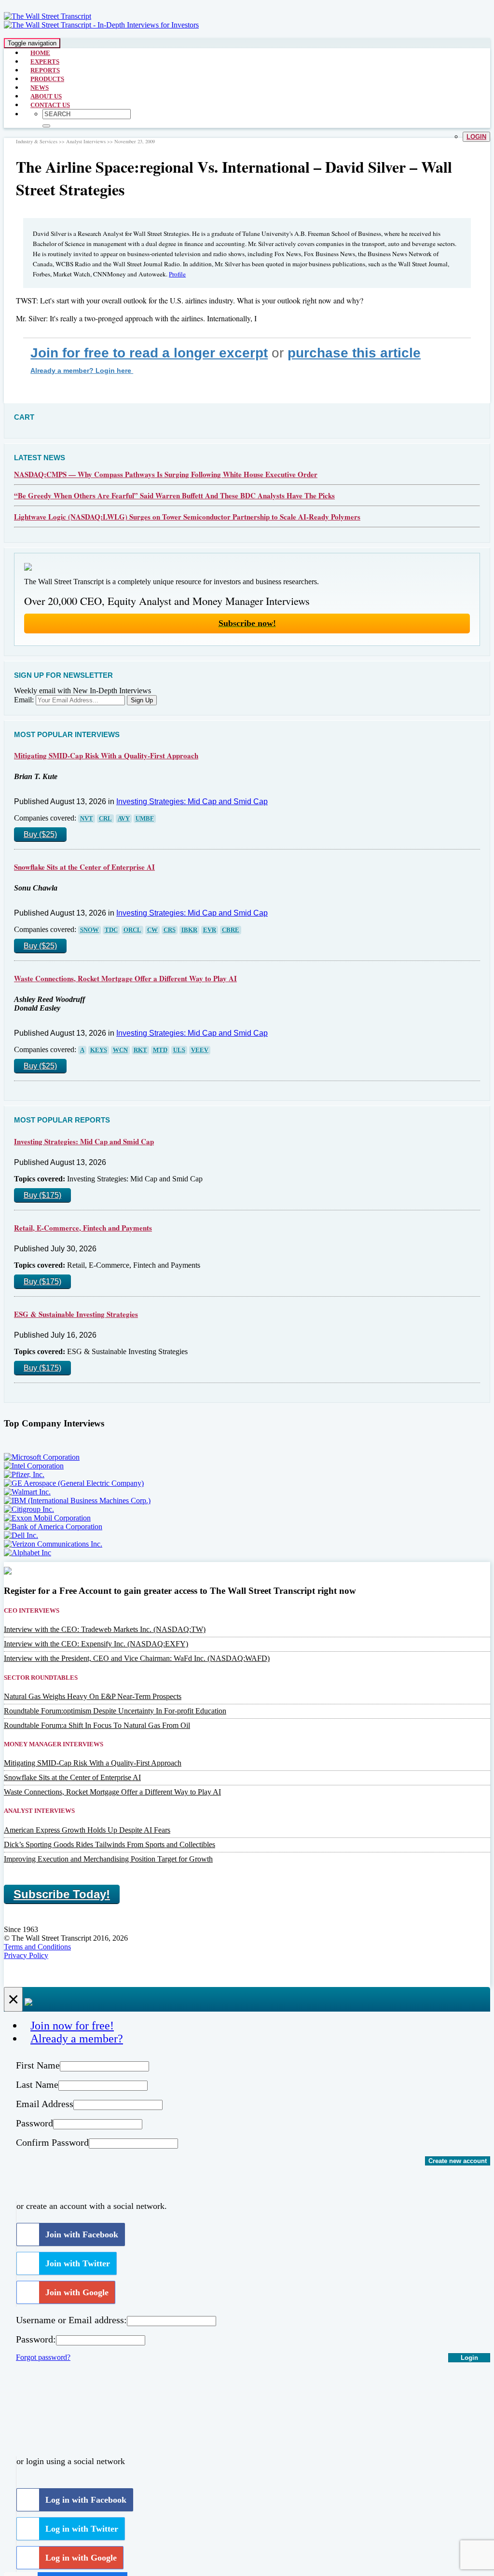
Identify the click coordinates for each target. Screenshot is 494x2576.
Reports (45, 70)
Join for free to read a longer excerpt (149, 353)
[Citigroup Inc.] (29, 1509)
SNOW (89, 930)
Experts (45, 62)
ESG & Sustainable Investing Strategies (76, 1314)
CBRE (231, 930)
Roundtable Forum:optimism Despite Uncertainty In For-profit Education (115, 1711)
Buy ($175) (42, 1195)
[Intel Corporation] (34, 1466)
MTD (160, 1050)
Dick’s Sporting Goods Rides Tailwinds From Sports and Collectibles (110, 1844)
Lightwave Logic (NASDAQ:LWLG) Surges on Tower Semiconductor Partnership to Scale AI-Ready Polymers (187, 517)
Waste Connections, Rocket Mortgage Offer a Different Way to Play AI (125, 978)
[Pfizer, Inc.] (24, 1474)
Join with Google (77, 2292)
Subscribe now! (247, 623)
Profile (177, 274)
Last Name (37, 2084)
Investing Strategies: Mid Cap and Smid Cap (192, 802)
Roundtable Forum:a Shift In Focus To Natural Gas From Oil (97, 1725)
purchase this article (354, 353)
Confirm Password (52, 2142)
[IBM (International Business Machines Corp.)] (77, 1500)
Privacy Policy (26, 1955)
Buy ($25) (40, 834)
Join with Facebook (82, 2234)
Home (40, 53)
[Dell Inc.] (21, 1535)
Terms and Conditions (37, 1947)
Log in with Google (81, 2558)
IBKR (189, 930)
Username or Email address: (71, 2320)
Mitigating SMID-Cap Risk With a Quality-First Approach (106, 755)
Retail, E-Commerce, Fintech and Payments (83, 1228)
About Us (46, 96)
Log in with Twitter (82, 2529)
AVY (124, 819)
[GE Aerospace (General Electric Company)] (74, 1483)
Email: (24, 700)
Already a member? (77, 2039)
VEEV (200, 1050)
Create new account (458, 2161)
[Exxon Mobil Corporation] (47, 1518)
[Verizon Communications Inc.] (53, 1544)
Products (47, 79)
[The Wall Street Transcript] (48, 16)
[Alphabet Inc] (27, 1553)
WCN (120, 1050)
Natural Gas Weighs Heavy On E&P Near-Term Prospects (93, 1696)
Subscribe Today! (62, 1894)
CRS (170, 930)
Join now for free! (72, 2026)
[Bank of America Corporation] (53, 1527)
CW (152, 930)
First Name (38, 2065)
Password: (36, 2339)
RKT (140, 1050)
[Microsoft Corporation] (42, 1457)
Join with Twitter (78, 2263)
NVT (87, 819)
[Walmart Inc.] (27, 1492)
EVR (210, 930)
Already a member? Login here (82, 370)
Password (34, 2123)
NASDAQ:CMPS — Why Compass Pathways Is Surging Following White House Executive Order (166, 474)
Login (476, 137)
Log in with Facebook (86, 2500)
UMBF (145, 819)
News (40, 88)
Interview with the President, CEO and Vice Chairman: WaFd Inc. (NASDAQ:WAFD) (137, 1658)
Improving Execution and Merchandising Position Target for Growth (108, 1859)
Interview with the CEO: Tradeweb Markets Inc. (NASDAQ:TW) (105, 1629)
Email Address (45, 2104)
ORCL (132, 930)
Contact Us (50, 105)
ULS (179, 1050)
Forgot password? (43, 2357)
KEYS (99, 1050)
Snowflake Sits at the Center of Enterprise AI (84, 867)
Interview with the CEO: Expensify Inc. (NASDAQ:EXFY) (96, 1644)
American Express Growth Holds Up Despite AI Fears (87, 1830)
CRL (105, 819)
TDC (111, 930)
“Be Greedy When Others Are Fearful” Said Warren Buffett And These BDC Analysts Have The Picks (174, 495)
